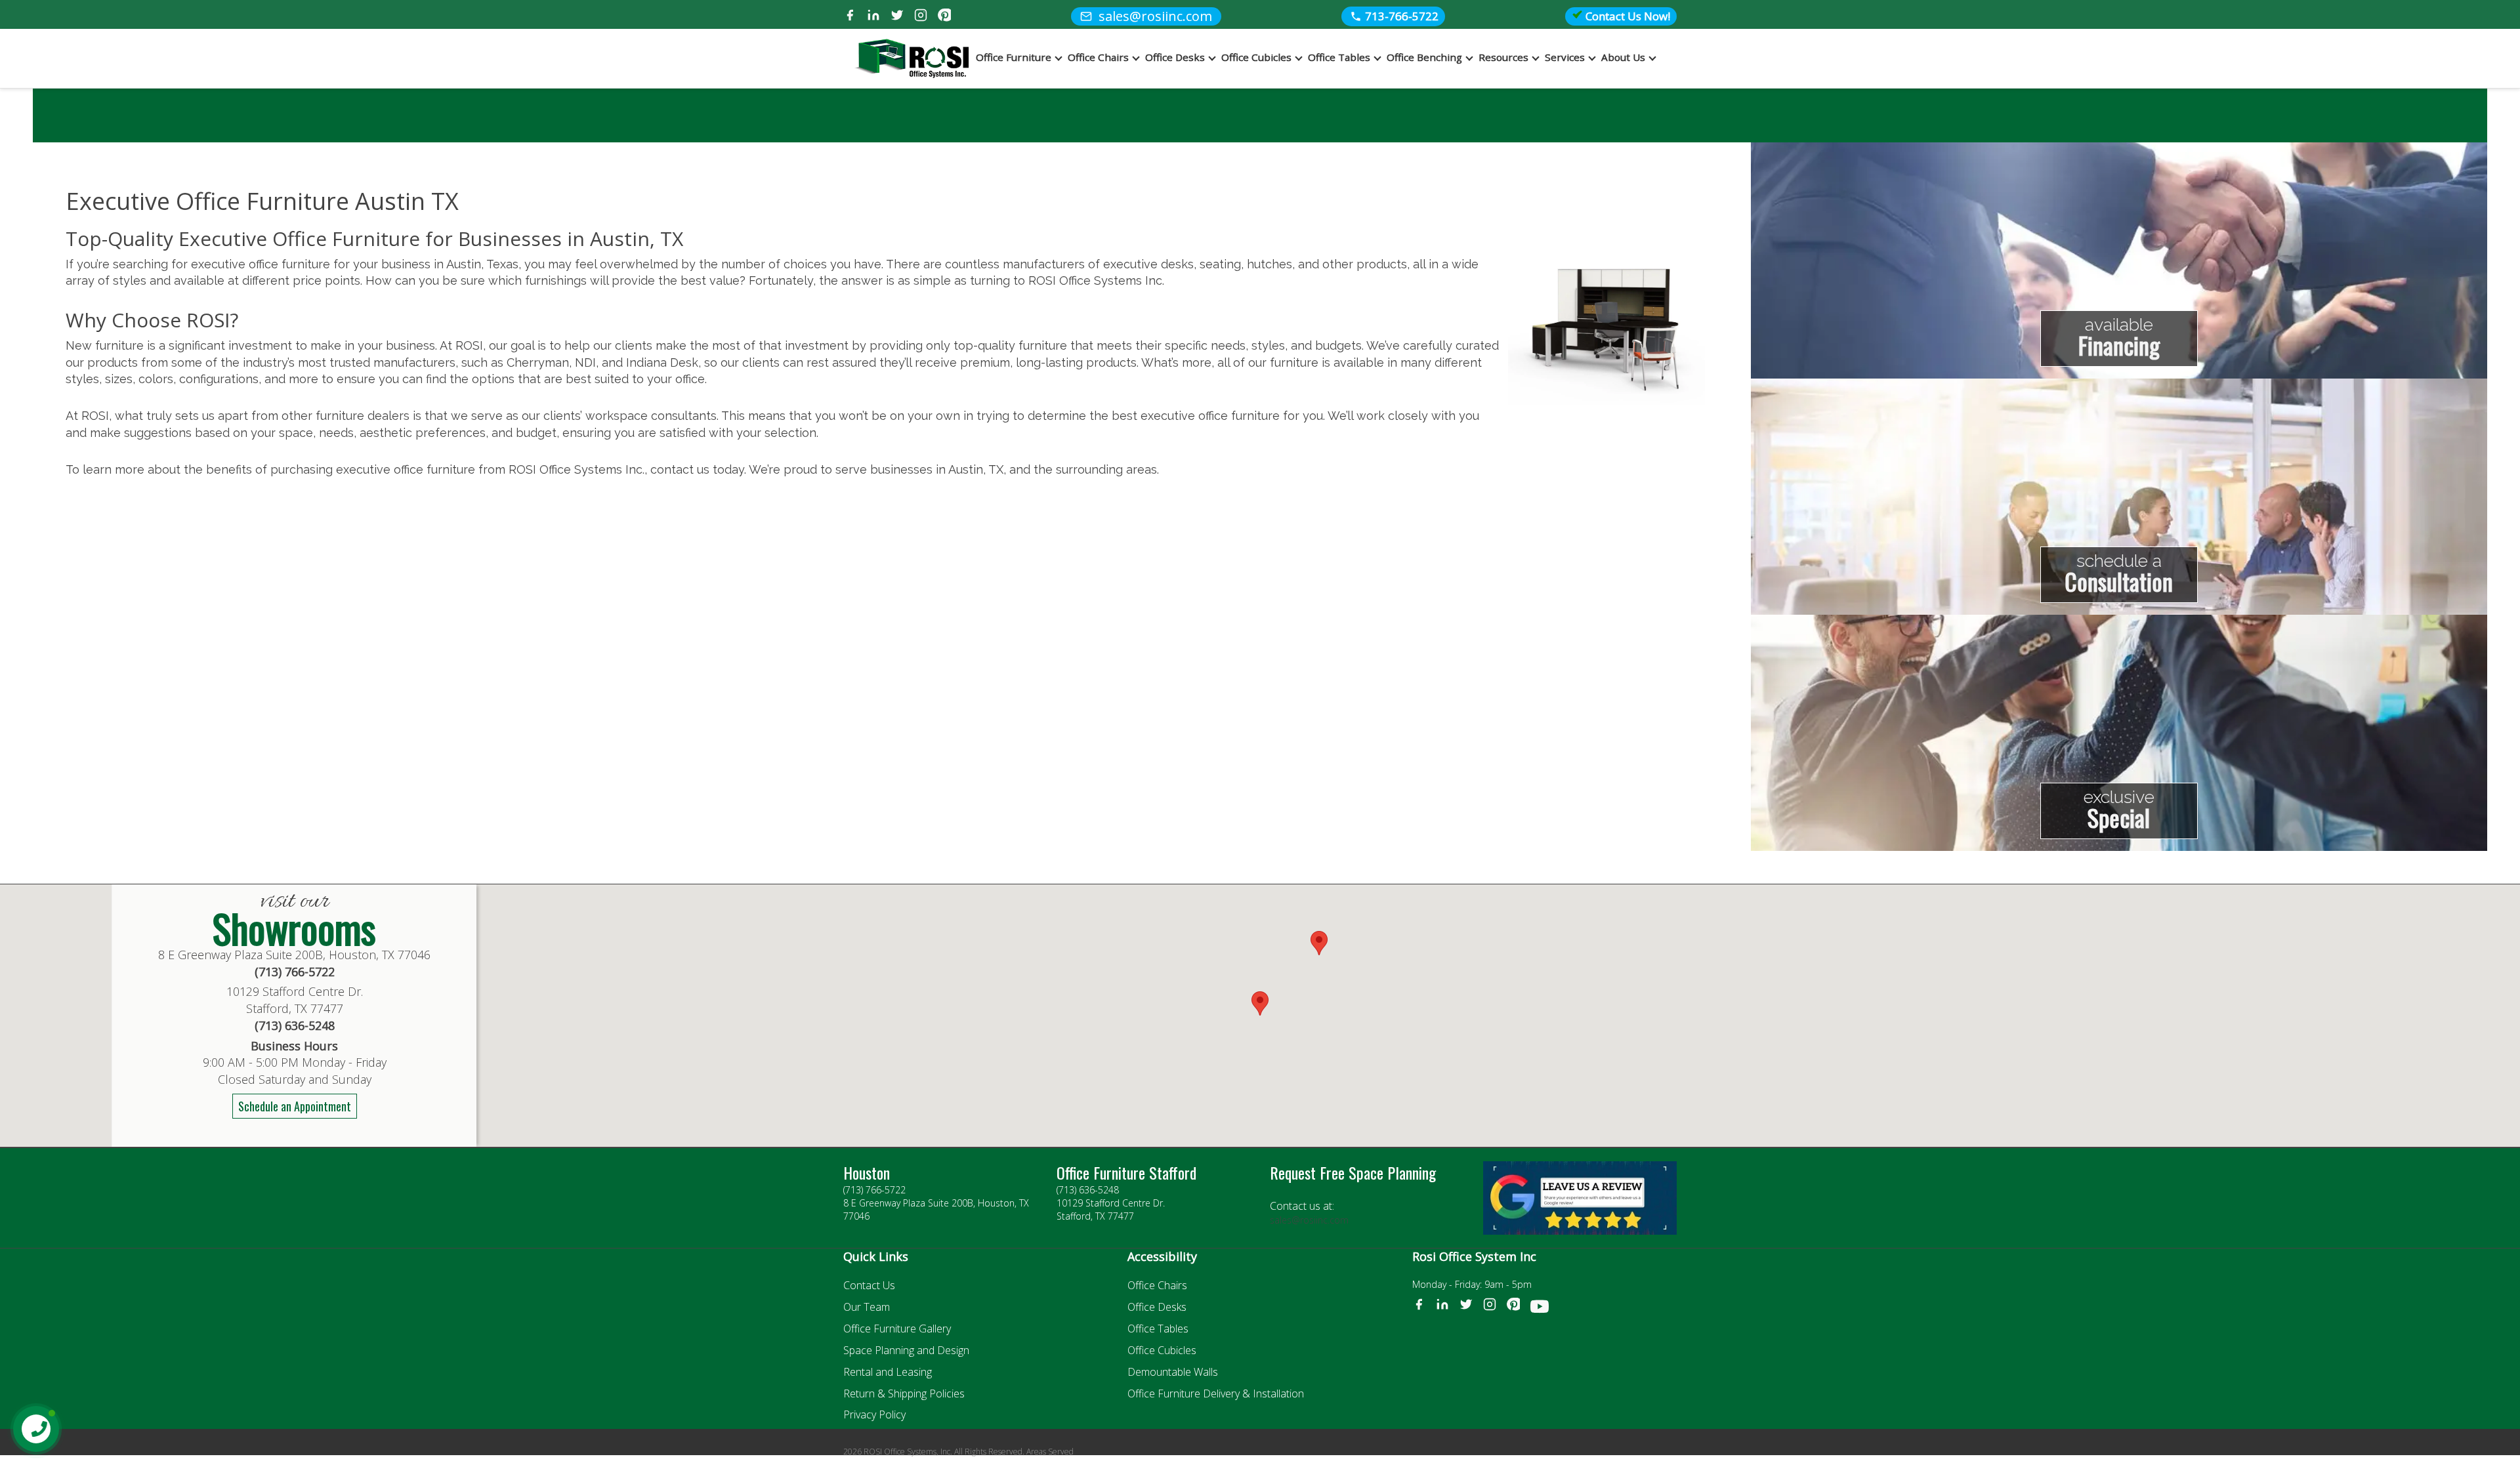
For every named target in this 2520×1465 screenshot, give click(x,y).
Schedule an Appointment (295, 1106)
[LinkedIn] (873, 17)
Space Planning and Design (906, 1350)
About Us (1623, 57)
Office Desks (1175, 57)
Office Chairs (1098, 57)
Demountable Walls (1173, 1372)
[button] (1319, 943)
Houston (867, 1172)
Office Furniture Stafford (1126, 1172)
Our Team (867, 1307)
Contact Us (869, 1285)
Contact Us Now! (1627, 16)
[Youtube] (1540, 1309)
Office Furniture (1014, 57)
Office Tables (1339, 57)
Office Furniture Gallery (897, 1329)
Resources (1503, 57)
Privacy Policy (874, 1414)
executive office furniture (1210, 416)
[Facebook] (850, 17)
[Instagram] (921, 17)
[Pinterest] (944, 17)
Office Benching (1424, 57)
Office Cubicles (1256, 57)
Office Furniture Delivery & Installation (1216, 1393)
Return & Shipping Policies (904, 1393)
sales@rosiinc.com (1309, 1220)
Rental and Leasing (888, 1372)
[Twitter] (897, 17)
